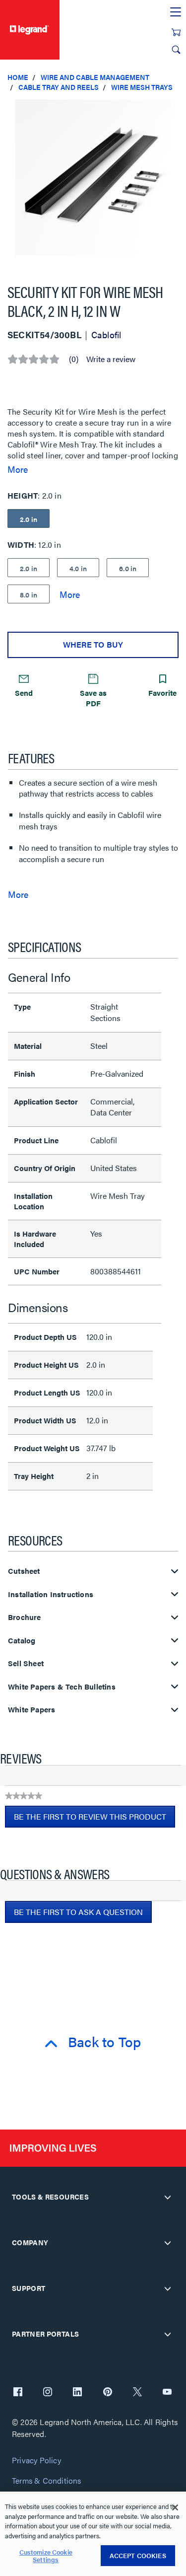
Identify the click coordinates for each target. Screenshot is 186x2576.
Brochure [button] (25, 1617)
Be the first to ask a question (78, 1912)
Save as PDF (93, 698)
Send (24, 693)
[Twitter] (137, 2393)
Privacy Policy (36, 2461)
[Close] (175, 2507)
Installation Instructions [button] (51, 1594)
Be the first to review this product (94, 1819)
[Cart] (176, 32)
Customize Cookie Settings (46, 2556)
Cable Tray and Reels (59, 87)
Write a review (111, 359)
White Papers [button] (31, 1710)
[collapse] (168, 2197)
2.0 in (29, 568)
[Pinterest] (108, 2393)
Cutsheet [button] (24, 1571)
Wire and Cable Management (95, 77)
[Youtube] (167, 2393)
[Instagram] (48, 2393)
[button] (176, 109)
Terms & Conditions (47, 2481)
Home (18, 77)
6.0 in (128, 568)
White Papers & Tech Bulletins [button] (62, 1687)
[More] (70, 594)
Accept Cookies (138, 2555)
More (18, 469)
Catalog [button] (22, 1641)
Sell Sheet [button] (26, 1663)
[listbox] (93, 183)
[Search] (176, 50)
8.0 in (29, 594)
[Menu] (176, 12)
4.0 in (78, 568)
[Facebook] (18, 2393)
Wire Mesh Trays (142, 87)
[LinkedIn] (77, 2393)
